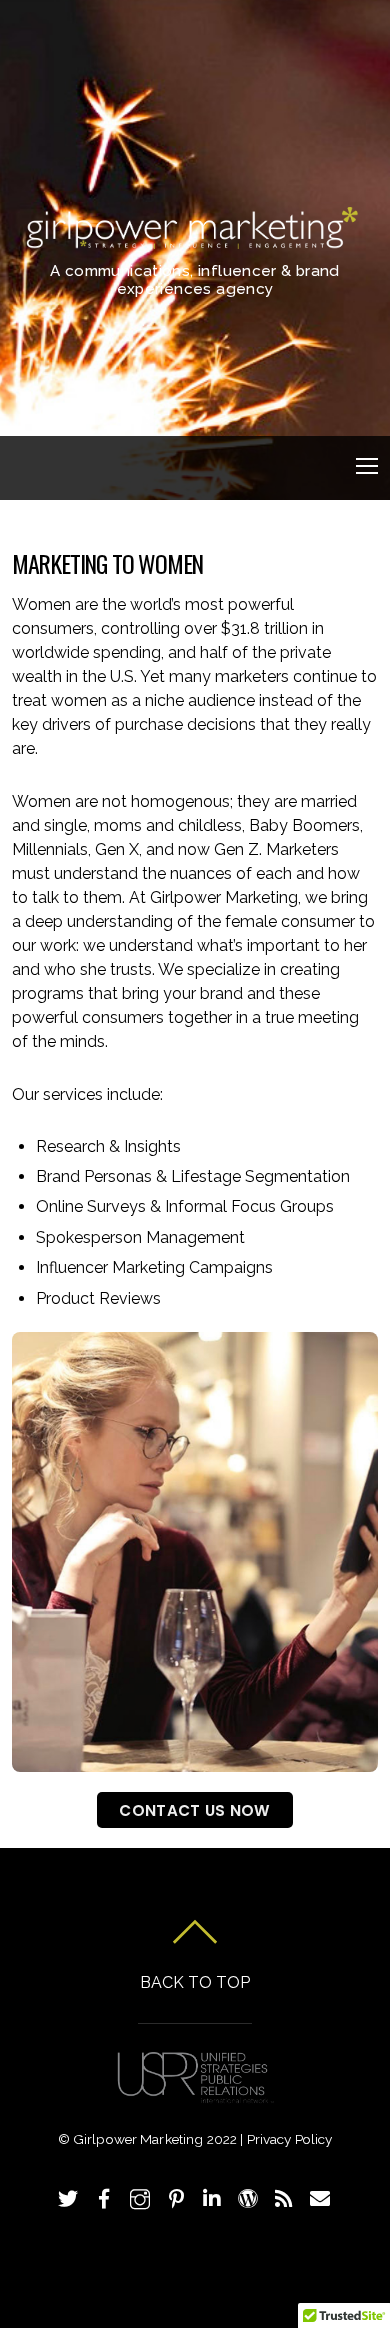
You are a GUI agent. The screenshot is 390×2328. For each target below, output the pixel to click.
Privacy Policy (290, 2139)
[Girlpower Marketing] (192, 241)
